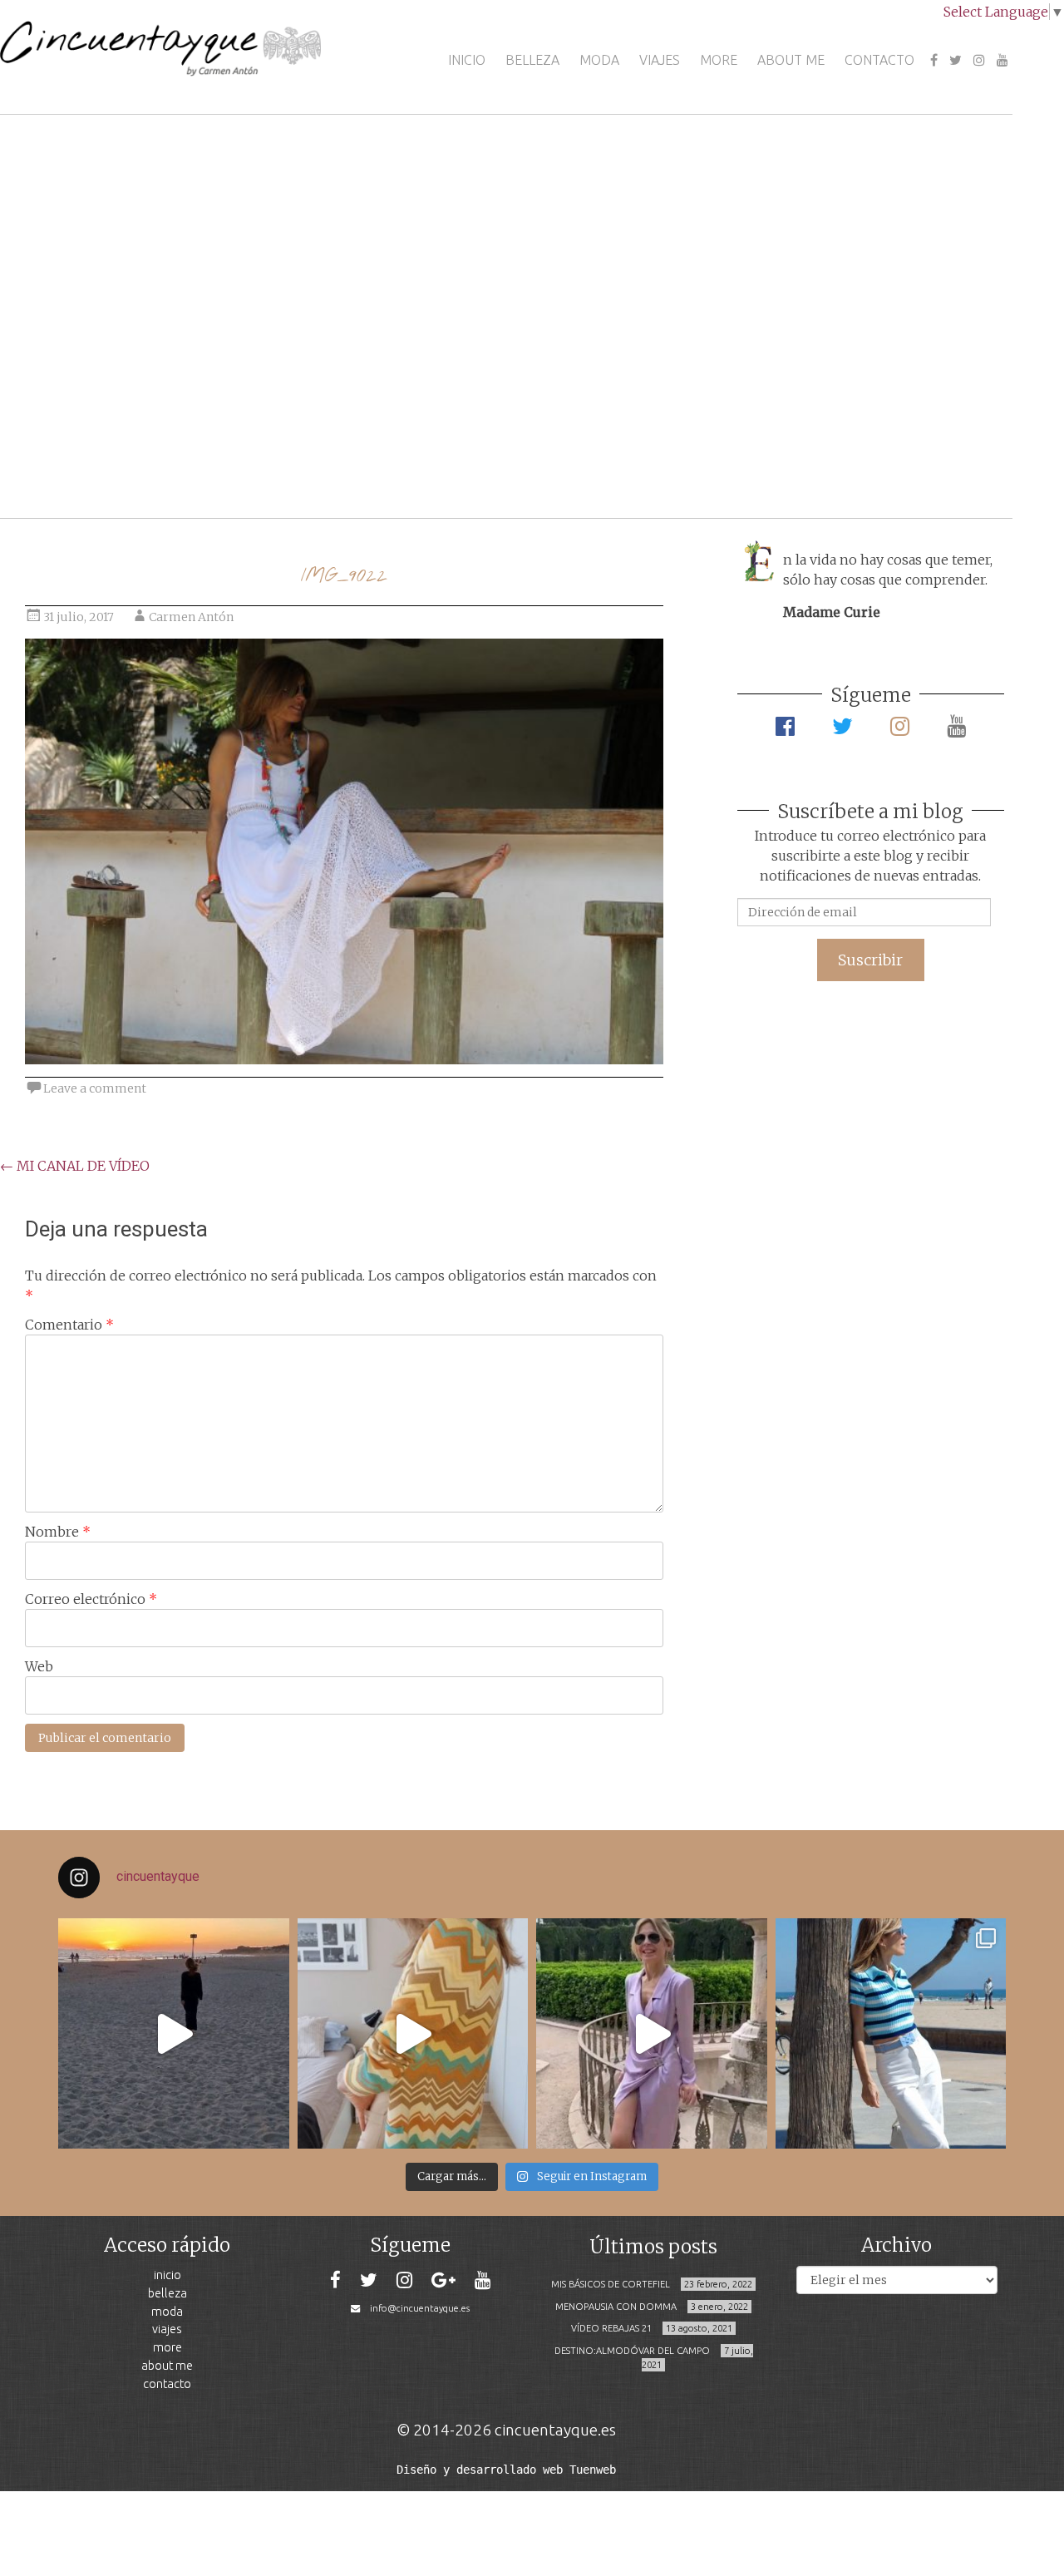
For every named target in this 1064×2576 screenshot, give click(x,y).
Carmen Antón (191, 617)
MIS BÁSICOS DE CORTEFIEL (611, 2284)
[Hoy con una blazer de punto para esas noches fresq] (413, 2034)
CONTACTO (879, 60)
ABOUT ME (791, 60)
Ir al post (87, 456)
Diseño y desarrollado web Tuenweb (506, 2470)
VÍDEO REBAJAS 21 (611, 2328)
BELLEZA (532, 60)
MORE (719, 60)
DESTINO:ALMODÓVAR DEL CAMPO (632, 2351)
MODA (599, 60)
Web (39, 1666)
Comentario (69, 1325)
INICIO (467, 60)
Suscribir (870, 960)
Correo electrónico (91, 1599)
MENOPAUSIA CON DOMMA (616, 2307)
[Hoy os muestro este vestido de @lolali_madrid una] (652, 2034)
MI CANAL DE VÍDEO (75, 1166)
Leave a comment (95, 1088)
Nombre (58, 1532)
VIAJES (660, 60)
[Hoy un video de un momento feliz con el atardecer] (174, 2034)
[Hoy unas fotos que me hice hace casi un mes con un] (891, 2034)
